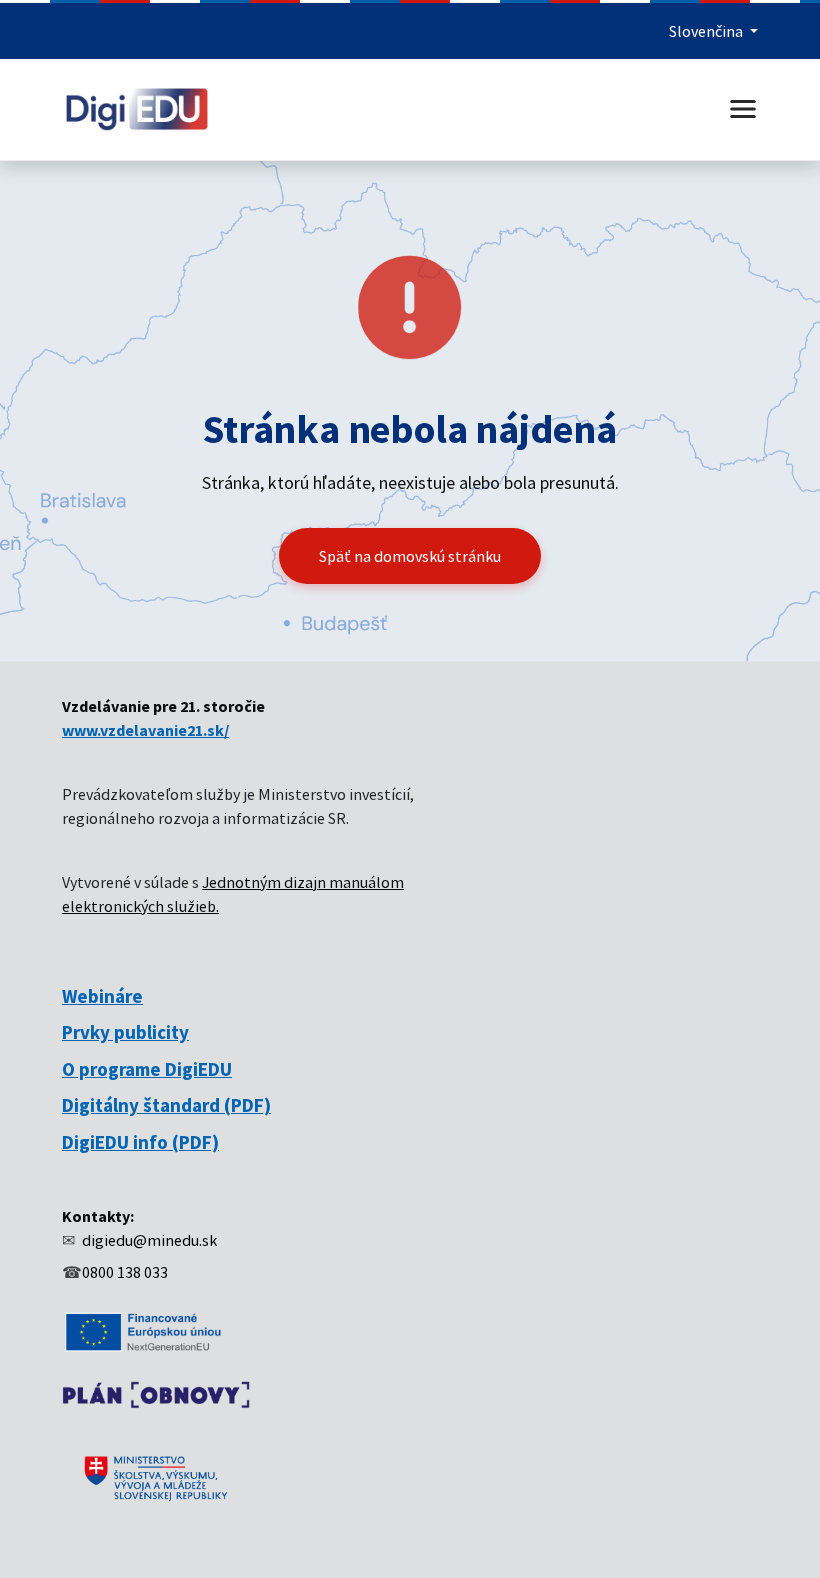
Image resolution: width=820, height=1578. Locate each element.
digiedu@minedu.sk (149, 1240)
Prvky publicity (125, 1032)
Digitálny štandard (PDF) (166, 1105)
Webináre (102, 996)
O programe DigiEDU (147, 1069)
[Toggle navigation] (743, 109)
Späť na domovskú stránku (410, 556)
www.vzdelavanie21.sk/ (145, 730)
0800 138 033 (125, 1272)
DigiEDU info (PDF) (140, 1142)
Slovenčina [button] (707, 31)
